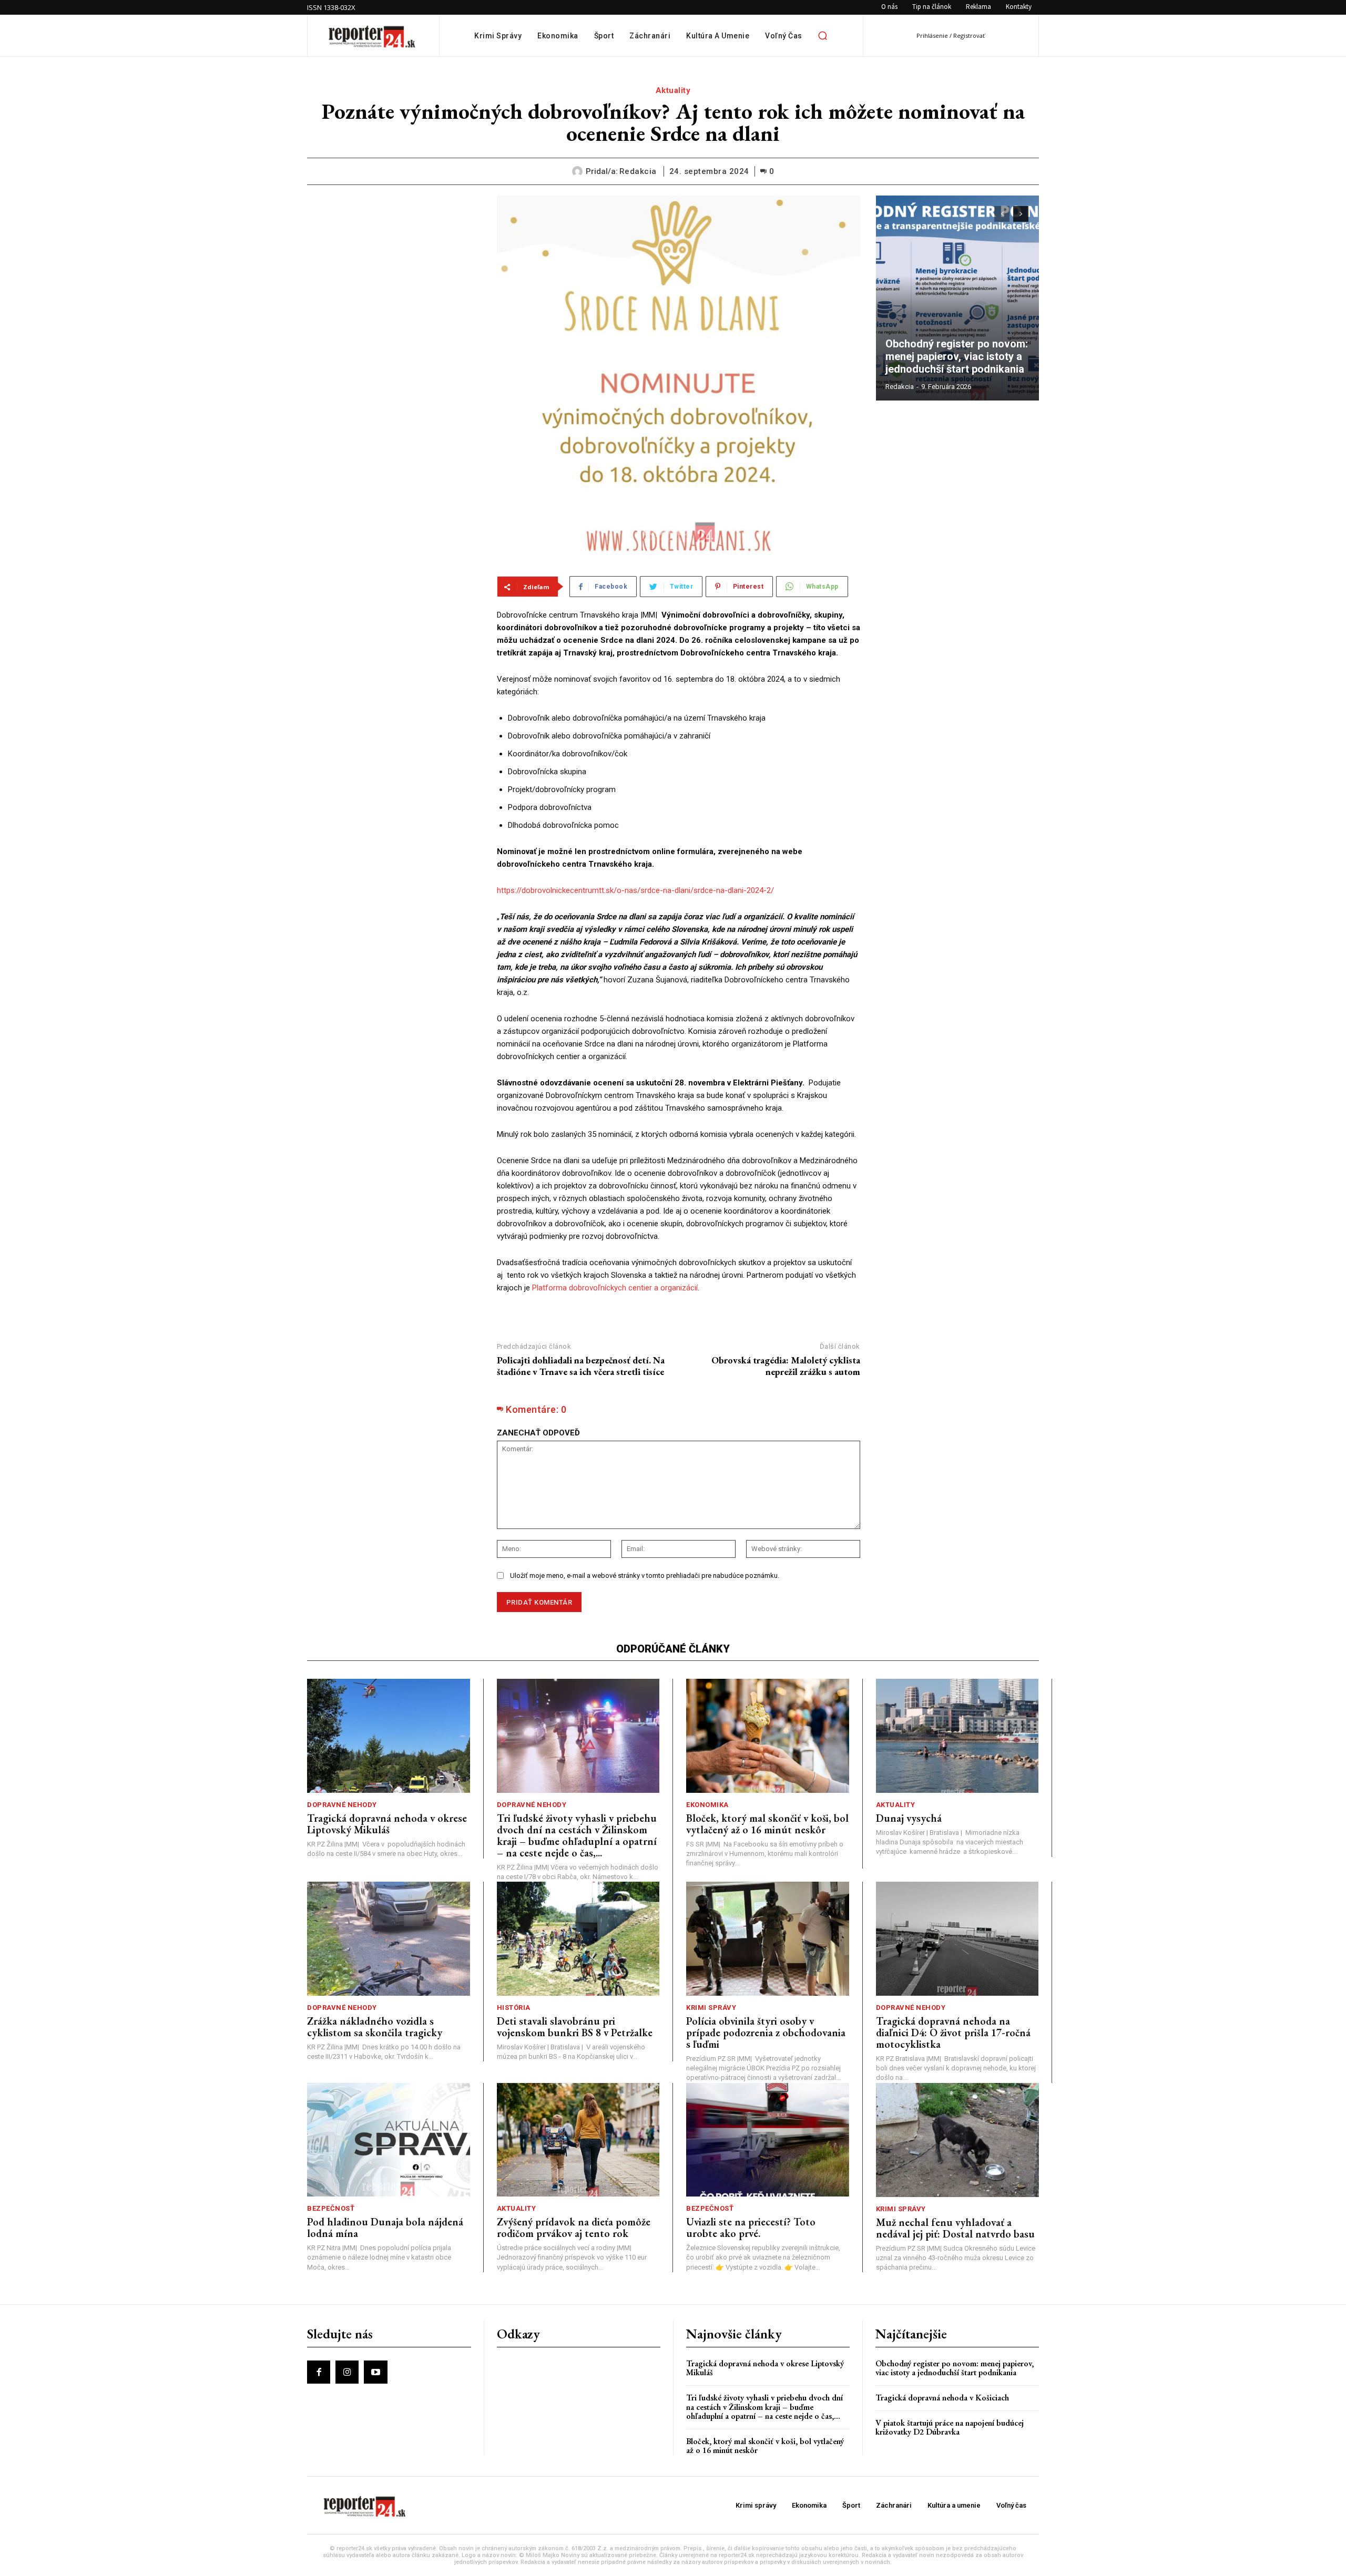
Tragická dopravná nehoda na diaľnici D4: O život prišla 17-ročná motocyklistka (953, 2033)
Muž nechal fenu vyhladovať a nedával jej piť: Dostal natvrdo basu (955, 2228)
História (514, 2008)
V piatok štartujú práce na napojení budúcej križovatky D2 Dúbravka (950, 2428)
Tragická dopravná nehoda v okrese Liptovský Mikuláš (387, 1824)
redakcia (638, 171)
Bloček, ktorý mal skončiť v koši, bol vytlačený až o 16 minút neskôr (767, 1824)
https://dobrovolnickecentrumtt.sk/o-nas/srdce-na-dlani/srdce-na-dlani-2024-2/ (635, 890)
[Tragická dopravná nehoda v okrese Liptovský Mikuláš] (389, 1736)
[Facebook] (319, 2372)
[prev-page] (1002, 214)
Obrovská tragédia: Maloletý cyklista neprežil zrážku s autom (786, 1366)
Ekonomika (707, 1805)
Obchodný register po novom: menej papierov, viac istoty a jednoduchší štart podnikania (957, 356)
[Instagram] (347, 2372)
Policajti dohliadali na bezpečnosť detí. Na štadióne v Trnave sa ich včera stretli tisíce (581, 1366)
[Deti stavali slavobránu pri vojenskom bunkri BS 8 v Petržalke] (578, 1939)
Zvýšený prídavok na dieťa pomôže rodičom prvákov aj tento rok (574, 2228)
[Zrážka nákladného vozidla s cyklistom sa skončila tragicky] (389, 1939)
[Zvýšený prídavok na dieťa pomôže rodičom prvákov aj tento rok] (578, 2140)
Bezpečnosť (331, 2208)
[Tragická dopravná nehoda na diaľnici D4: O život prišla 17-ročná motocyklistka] (957, 1939)
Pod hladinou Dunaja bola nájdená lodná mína (385, 2228)
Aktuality (673, 90)
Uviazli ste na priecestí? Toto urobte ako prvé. (751, 2228)
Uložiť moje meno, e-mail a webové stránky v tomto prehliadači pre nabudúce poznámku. (645, 1576)
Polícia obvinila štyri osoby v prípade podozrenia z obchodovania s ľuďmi (766, 2033)
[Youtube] (375, 2372)
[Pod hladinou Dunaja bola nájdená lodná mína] (389, 2140)
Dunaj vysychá (909, 1818)
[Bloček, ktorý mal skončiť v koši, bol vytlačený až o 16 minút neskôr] (768, 1736)
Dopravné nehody (342, 1805)
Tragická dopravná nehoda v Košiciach (942, 2398)
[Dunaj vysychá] (957, 1736)
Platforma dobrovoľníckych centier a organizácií (615, 1288)
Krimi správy (711, 2008)
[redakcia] (579, 171)
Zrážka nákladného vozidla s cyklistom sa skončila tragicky (375, 2027)
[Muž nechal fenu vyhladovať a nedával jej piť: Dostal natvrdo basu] (958, 2140)
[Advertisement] (394, 261)
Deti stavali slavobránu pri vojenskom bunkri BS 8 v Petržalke (575, 2027)
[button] (823, 36)
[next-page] (1021, 214)
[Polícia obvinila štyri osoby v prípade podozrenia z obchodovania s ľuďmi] (768, 1939)
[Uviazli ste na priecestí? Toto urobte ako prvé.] (768, 2140)
